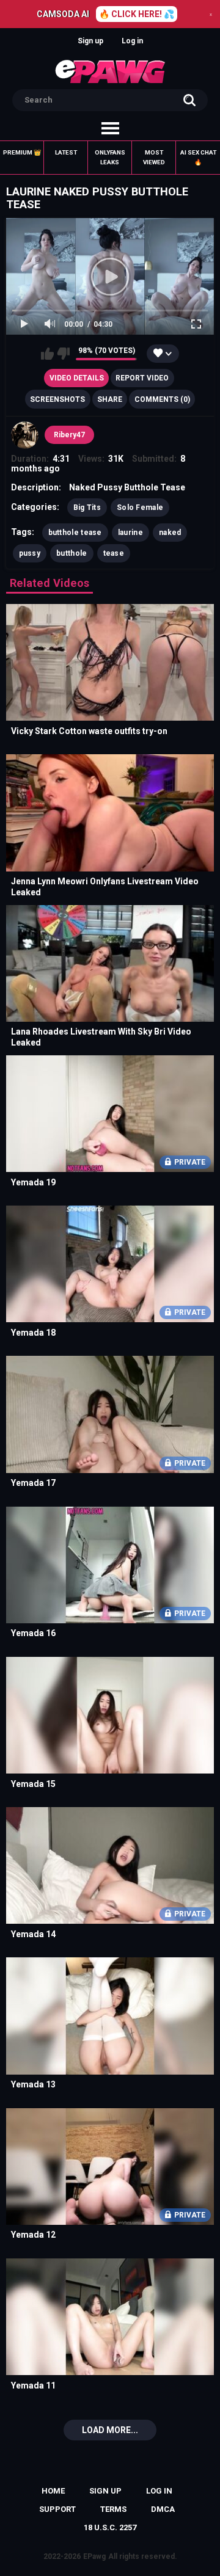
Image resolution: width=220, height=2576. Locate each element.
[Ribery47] (25, 435)
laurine (130, 533)
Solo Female (140, 508)
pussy (30, 553)
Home (53, 2491)
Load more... (110, 2430)
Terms (113, 2509)
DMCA (163, 2509)
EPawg (94, 2556)
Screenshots (57, 399)
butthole (71, 553)
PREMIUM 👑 (22, 152)
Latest (66, 152)
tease (114, 553)
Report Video (142, 378)
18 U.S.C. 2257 (110, 2527)
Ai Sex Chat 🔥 (198, 157)
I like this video (47, 354)
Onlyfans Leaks (110, 157)
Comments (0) (162, 399)
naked (170, 533)
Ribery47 (69, 435)
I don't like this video (63, 354)
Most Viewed (154, 157)
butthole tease (75, 533)
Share (110, 399)
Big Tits (87, 508)
